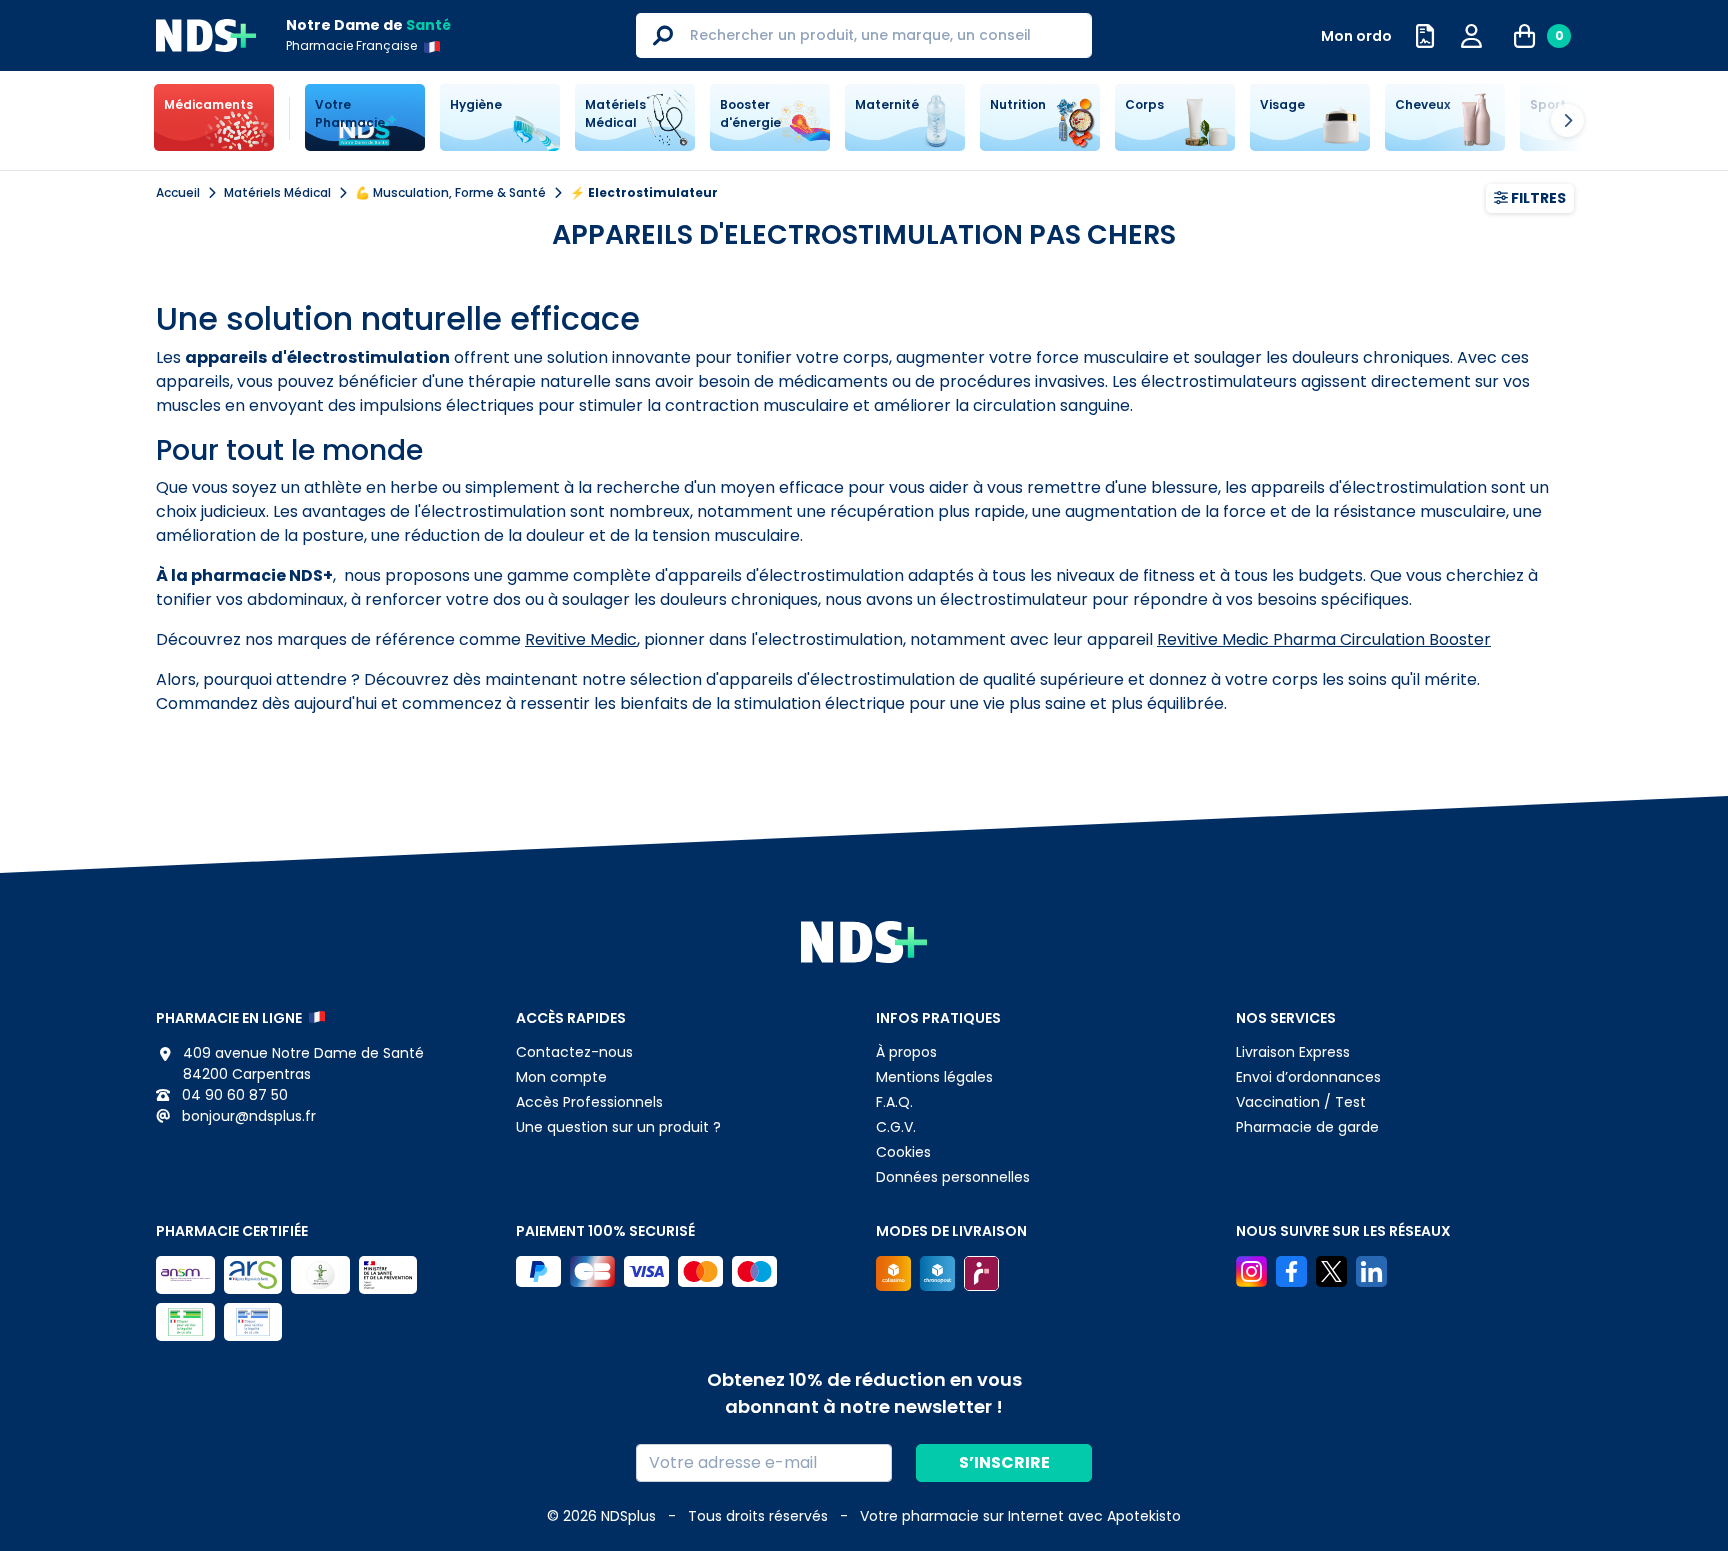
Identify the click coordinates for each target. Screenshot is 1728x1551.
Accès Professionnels (589, 1102)
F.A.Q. (894, 1102)
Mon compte (561, 1077)
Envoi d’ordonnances (1308, 1077)
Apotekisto (1020, 1516)
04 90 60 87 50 (233, 1095)
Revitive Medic (581, 639)
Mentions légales (934, 1077)
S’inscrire (1004, 1462)
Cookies (903, 1152)
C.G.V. (896, 1127)
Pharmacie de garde (1307, 1127)
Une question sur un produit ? (618, 1127)
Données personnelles (953, 1177)
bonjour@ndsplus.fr (247, 1116)
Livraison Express (1293, 1052)
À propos (906, 1052)
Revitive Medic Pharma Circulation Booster (1324, 639)
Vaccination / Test (1301, 1102)
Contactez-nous (574, 1052)
